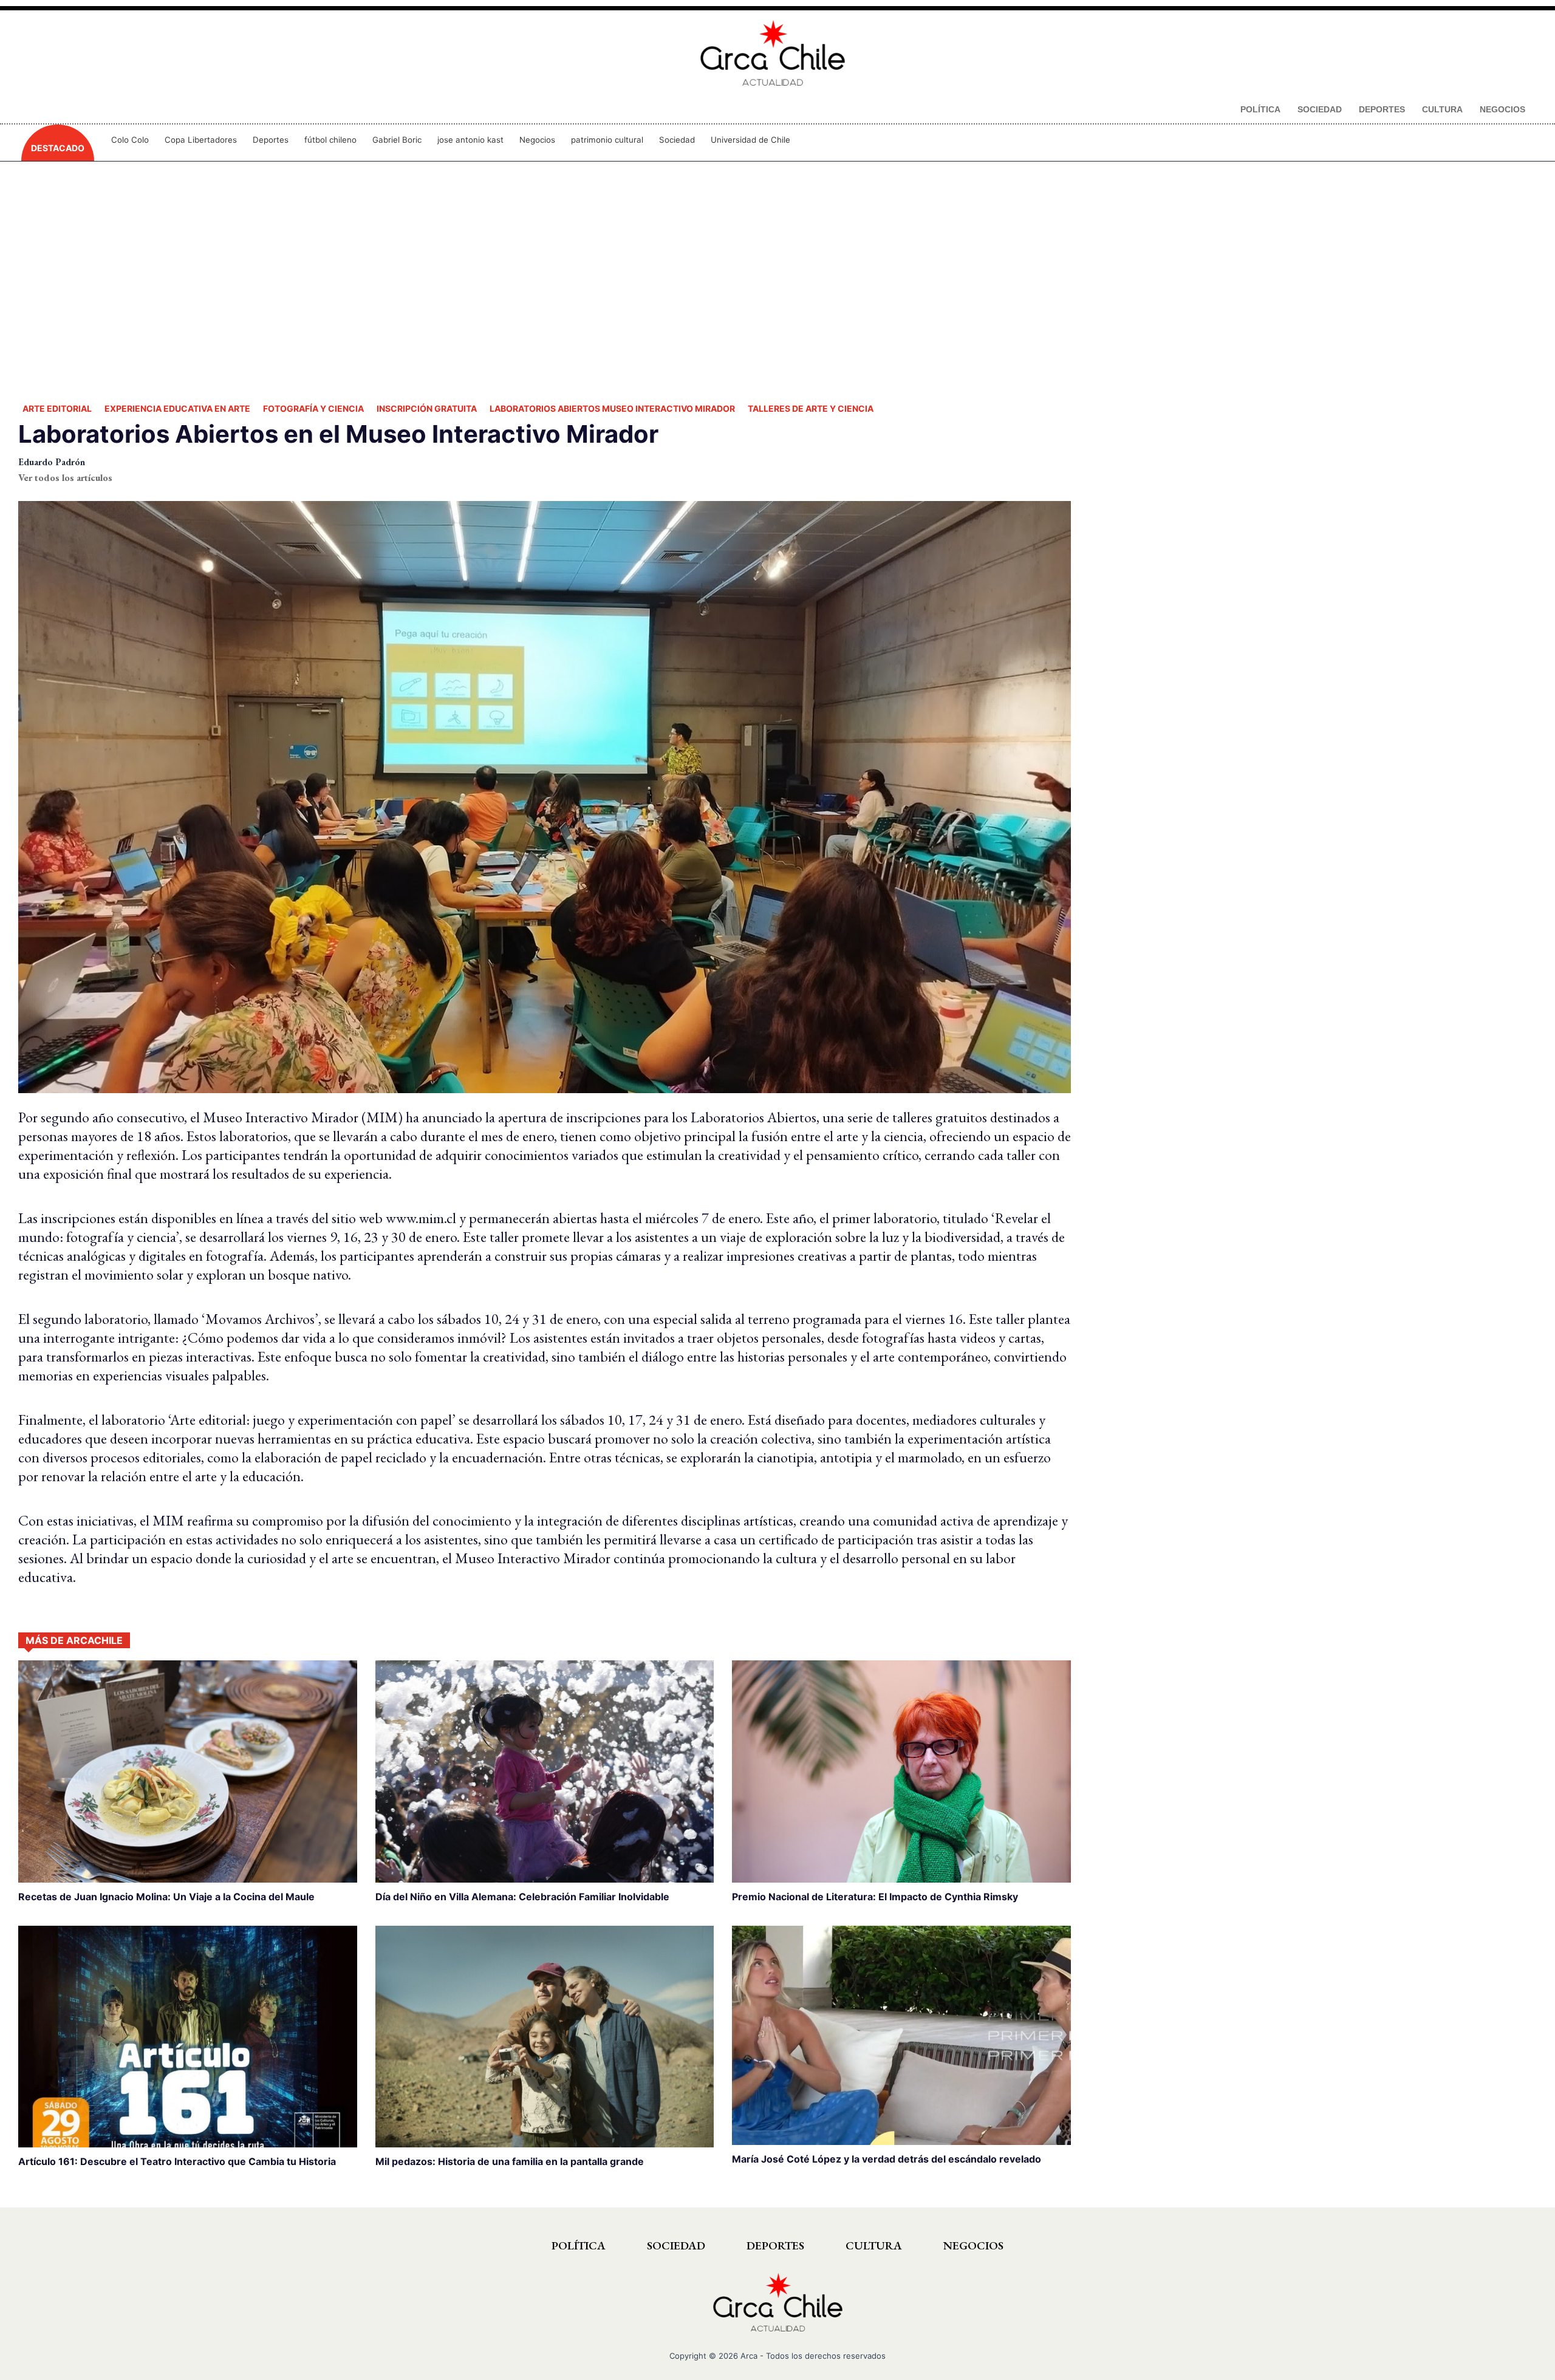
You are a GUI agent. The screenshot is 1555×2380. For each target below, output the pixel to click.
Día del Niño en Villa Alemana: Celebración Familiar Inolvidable (522, 1897)
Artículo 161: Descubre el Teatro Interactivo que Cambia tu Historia (177, 2161)
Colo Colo (130, 140)
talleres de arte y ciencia (811, 408)
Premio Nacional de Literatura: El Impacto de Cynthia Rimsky (875, 1897)
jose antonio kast (470, 140)
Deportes (271, 140)
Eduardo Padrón (52, 462)
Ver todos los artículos (65, 478)
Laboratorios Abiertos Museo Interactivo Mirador (612, 408)
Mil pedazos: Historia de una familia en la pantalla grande (510, 2161)
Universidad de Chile (750, 140)
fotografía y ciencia (313, 408)
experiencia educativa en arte (177, 408)
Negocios (537, 140)
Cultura (874, 2245)
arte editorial (57, 408)
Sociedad (677, 140)
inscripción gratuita (427, 408)
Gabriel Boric (397, 140)
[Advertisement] (777, 279)
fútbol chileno (330, 140)
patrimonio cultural (607, 140)
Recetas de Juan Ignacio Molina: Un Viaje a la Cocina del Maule (166, 1897)
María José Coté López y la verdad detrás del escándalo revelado (887, 2159)
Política (579, 2245)
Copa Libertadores (201, 140)
